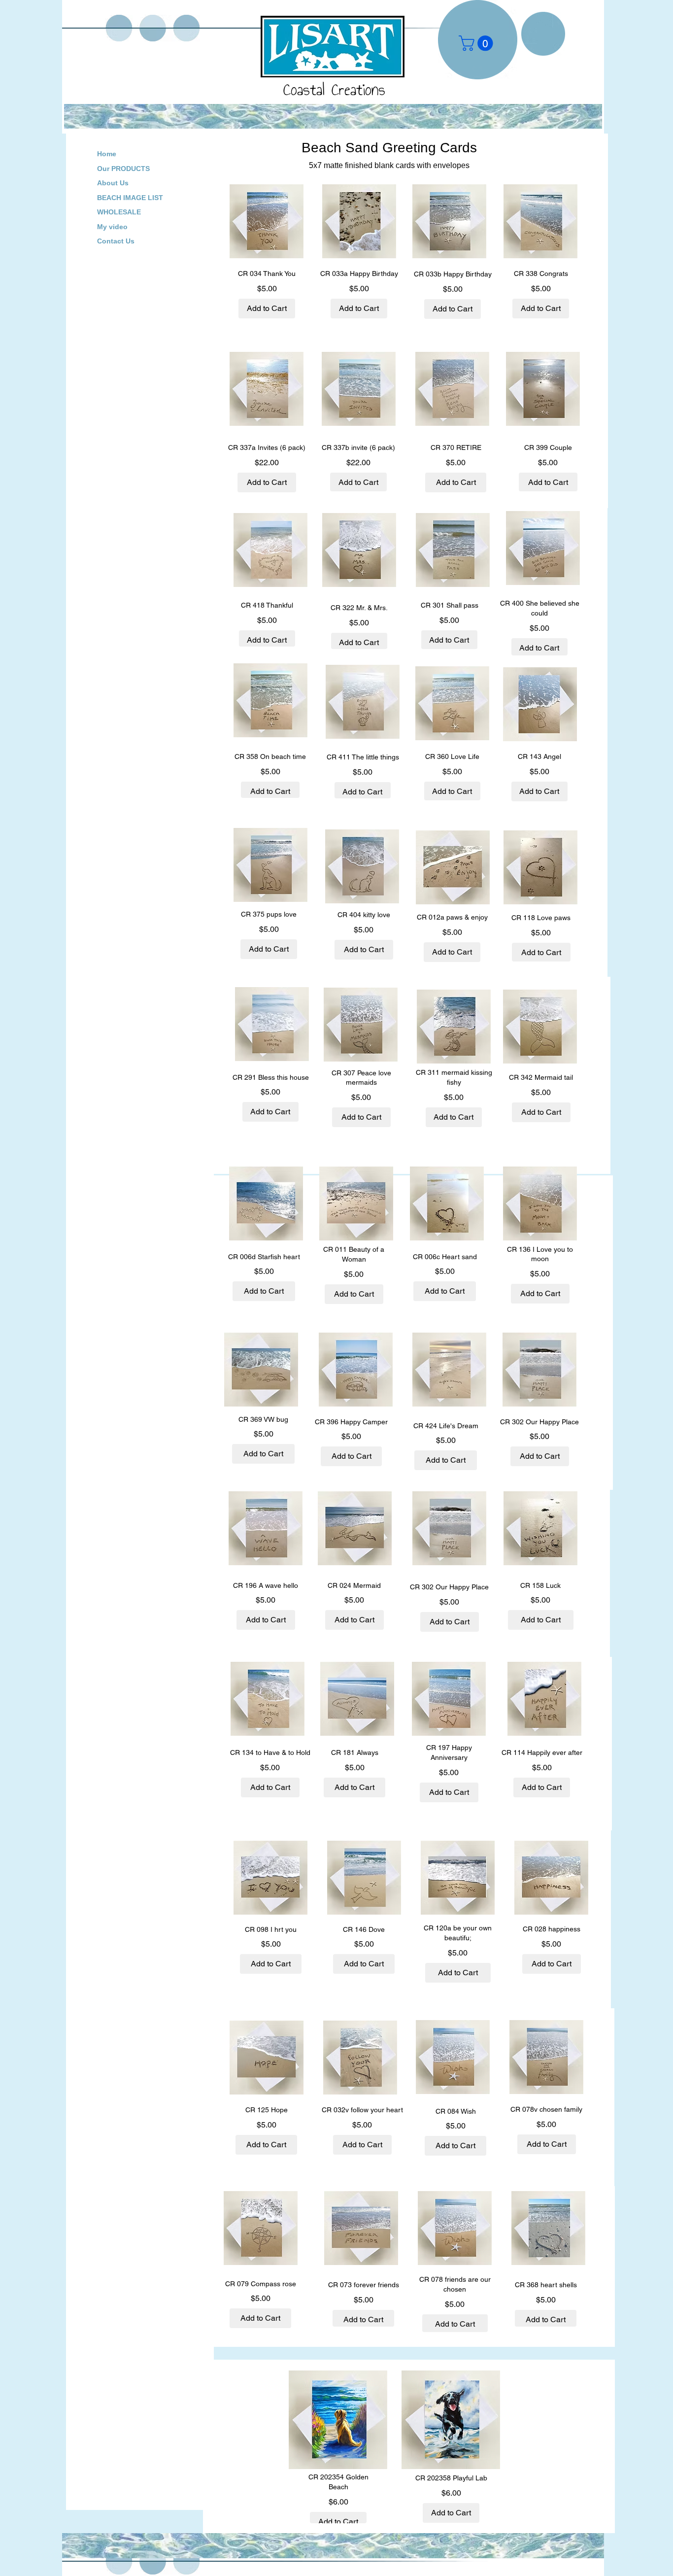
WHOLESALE (119, 212)
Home (107, 154)
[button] (478, 43)
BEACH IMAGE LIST (130, 198)
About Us (113, 183)
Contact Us (116, 241)
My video (112, 227)
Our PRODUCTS (123, 169)
